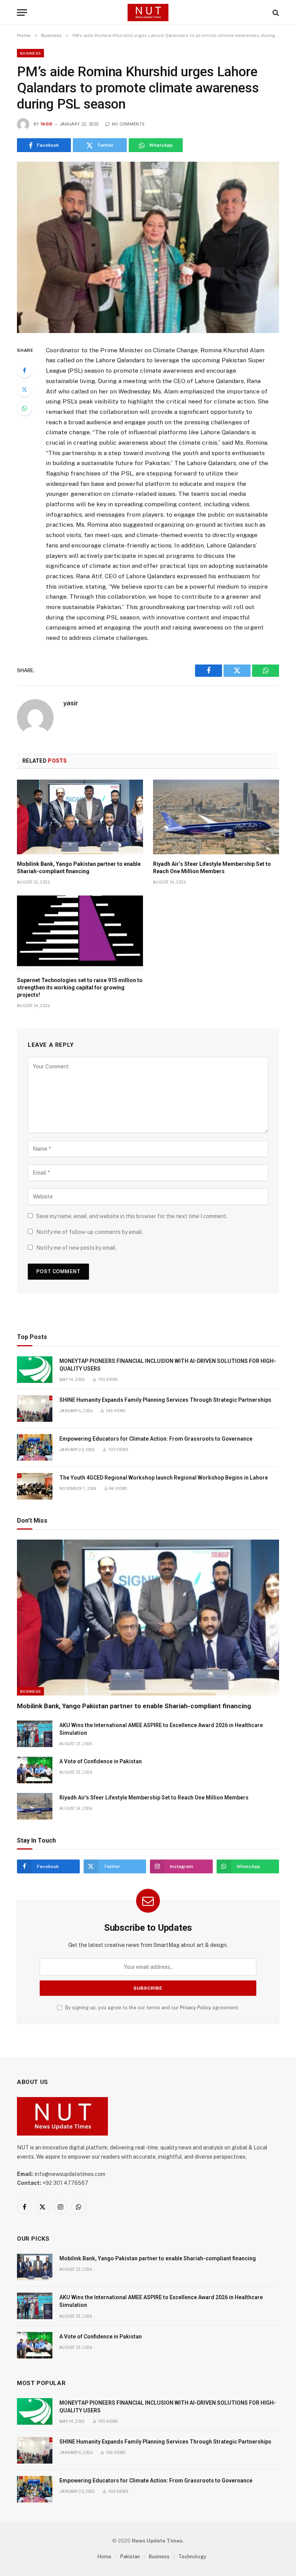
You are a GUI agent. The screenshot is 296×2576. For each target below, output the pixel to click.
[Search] (275, 13)
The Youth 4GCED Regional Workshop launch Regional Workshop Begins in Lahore (164, 1478)
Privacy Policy (196, 2008)
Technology (192, 2557)
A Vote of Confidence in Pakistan (101, 1761)
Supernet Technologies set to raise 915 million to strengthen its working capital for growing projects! (80, 988)
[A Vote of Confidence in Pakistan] (35, 1770)
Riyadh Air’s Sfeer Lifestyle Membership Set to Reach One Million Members (212, 868)
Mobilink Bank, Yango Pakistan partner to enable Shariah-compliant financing (79, 868)
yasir (47, 124)
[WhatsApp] (24, 408)
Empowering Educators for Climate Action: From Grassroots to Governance (156, 1439)
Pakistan (130, 2557)
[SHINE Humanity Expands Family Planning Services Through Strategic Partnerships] (35, 1409)
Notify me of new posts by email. (77, 1248)
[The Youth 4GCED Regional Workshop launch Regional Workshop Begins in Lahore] (35, 1486)
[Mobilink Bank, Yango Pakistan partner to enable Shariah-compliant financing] (80, 817)
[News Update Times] (148, 13)
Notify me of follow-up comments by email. (90, 1232)
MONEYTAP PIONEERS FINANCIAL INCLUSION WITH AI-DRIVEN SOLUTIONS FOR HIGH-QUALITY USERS (168, 1365)
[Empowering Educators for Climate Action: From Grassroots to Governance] (35, 1447)
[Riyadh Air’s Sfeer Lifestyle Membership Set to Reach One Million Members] (216, 817)
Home (104, 2557)
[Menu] (22, 13)
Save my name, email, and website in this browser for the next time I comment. (132, 1216)
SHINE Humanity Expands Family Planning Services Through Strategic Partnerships (165, 1400)
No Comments (128, 124)
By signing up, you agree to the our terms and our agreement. (152, 2008)
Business (30, 53)
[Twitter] (24, 389)
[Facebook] (24, 370)
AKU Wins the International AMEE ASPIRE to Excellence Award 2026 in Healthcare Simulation (161, 1729)
